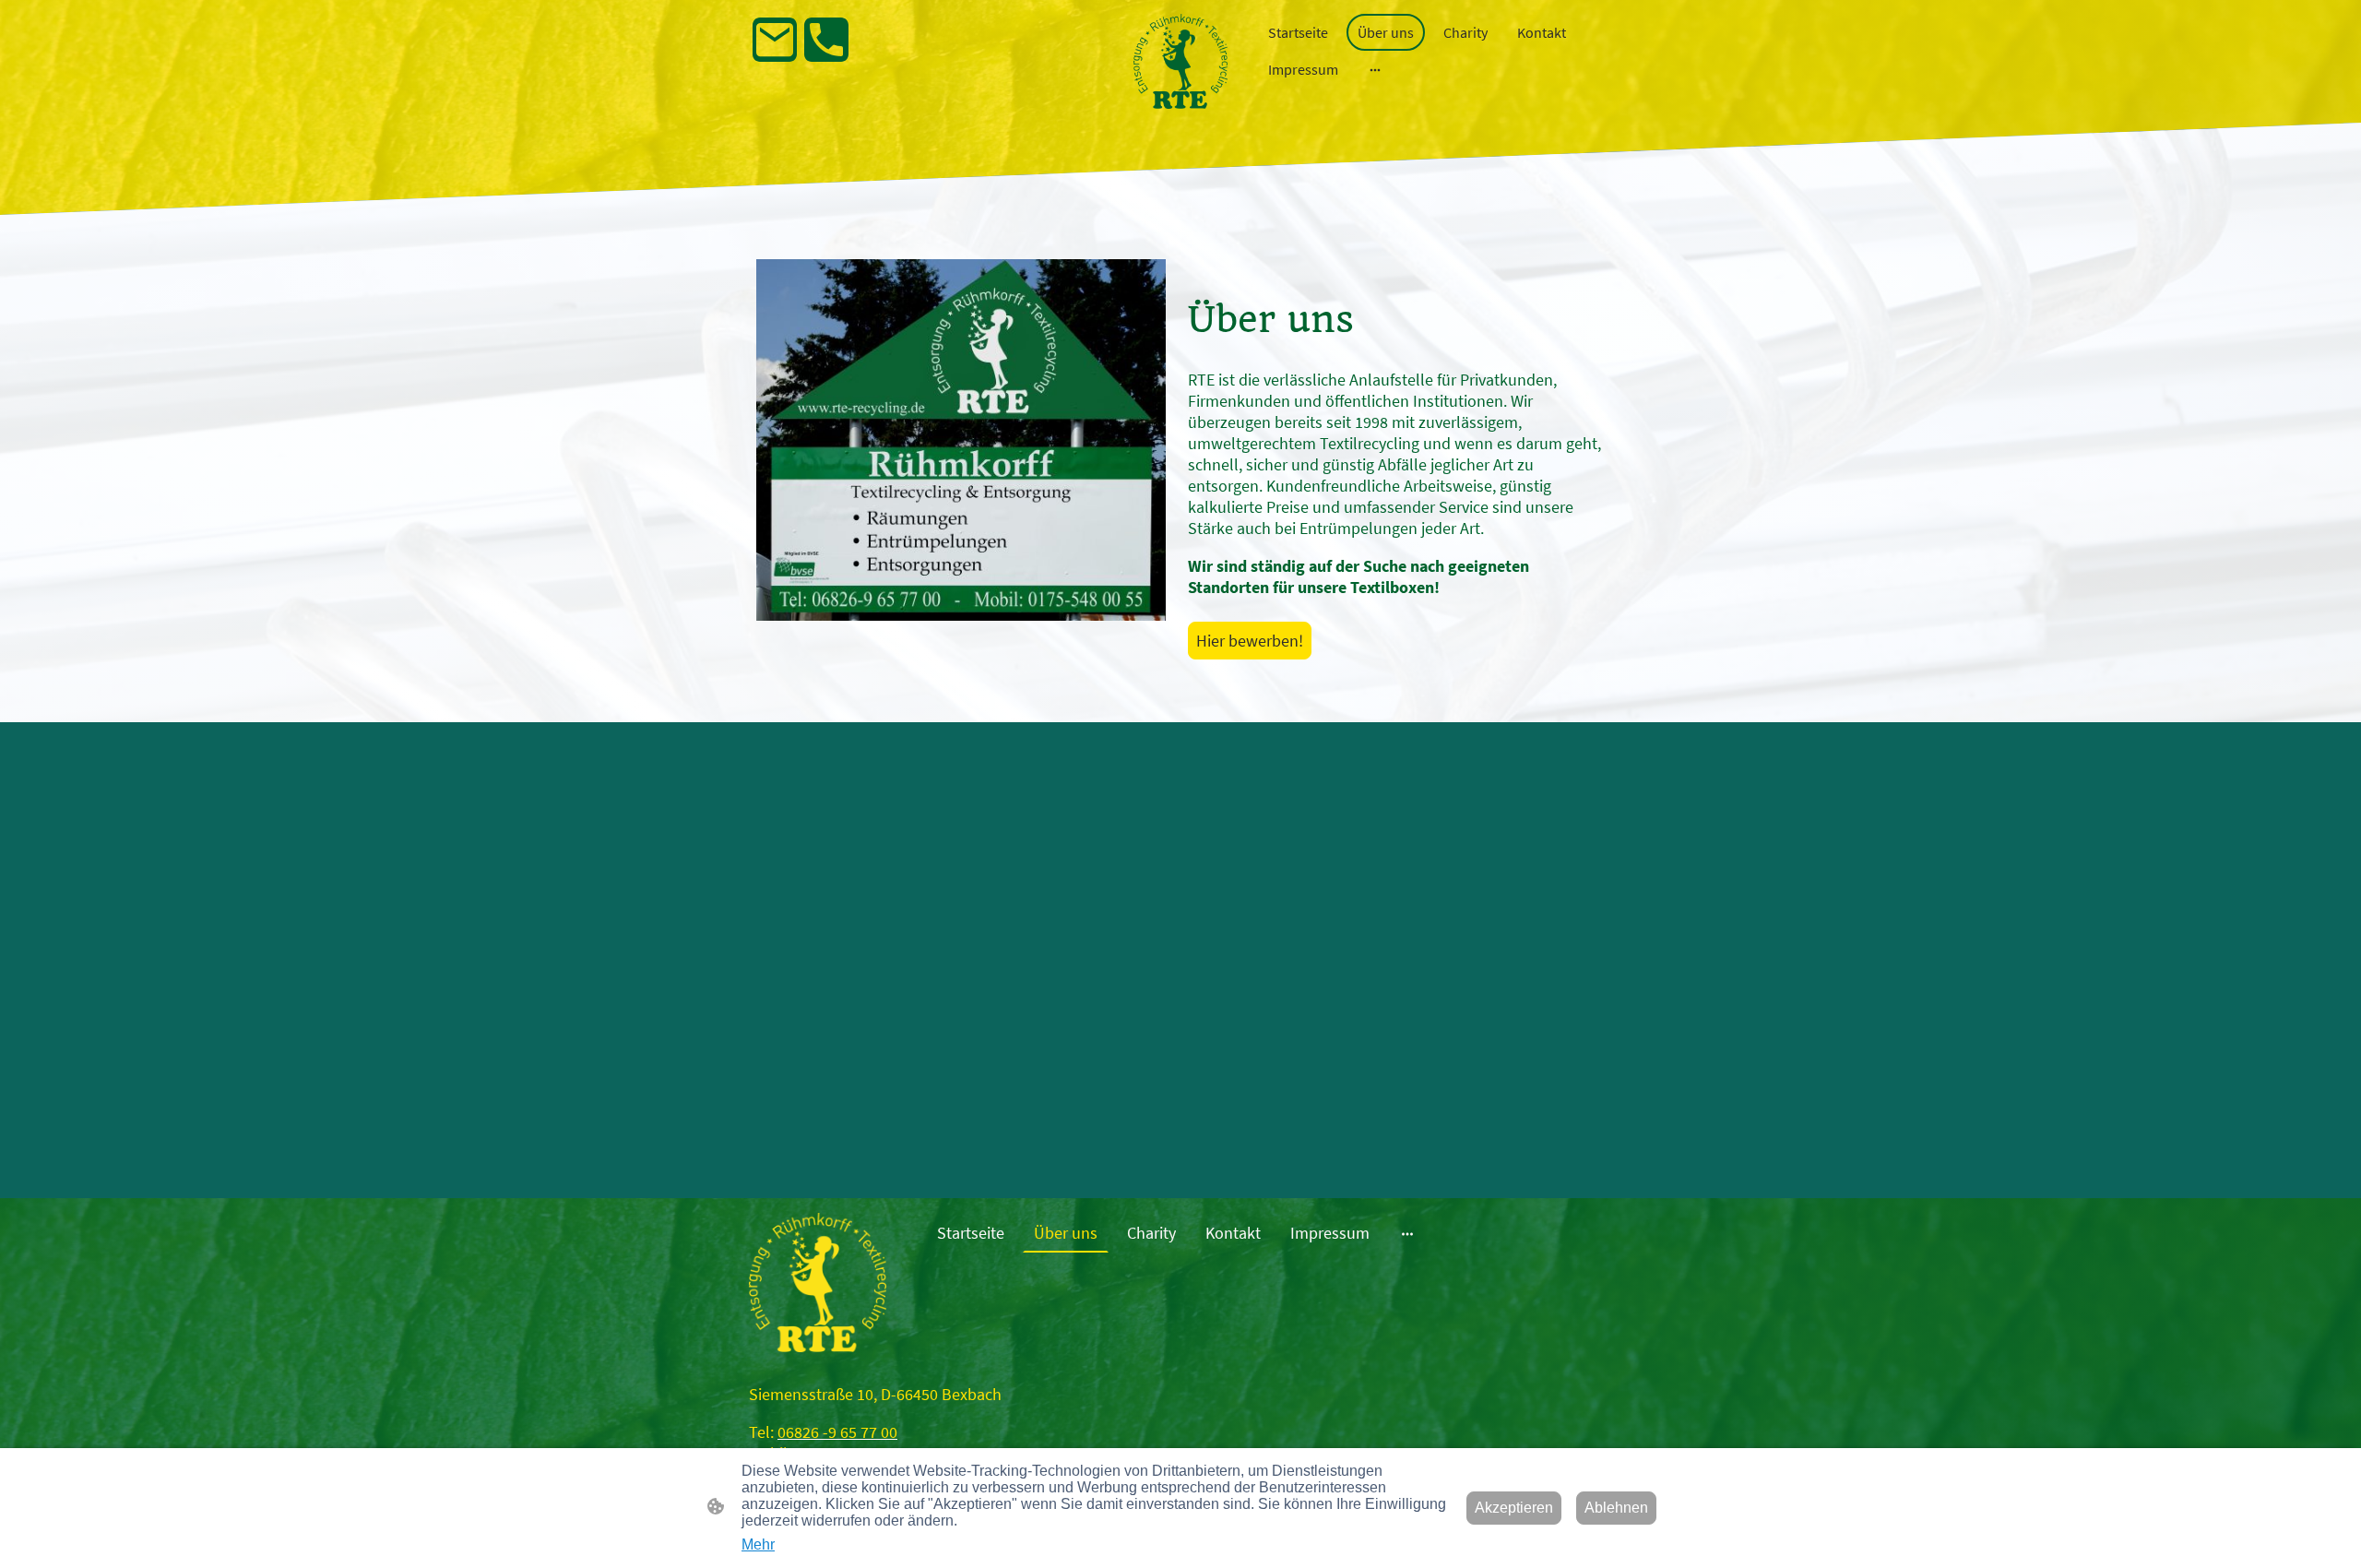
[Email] (775, 40)
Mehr (758, 1544)
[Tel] (826, 40)
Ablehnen (1616, 1508)
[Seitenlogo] (1180, 61)
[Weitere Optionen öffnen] (1375, 69)
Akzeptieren (1514, 1508)
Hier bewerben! (1250, 641)
